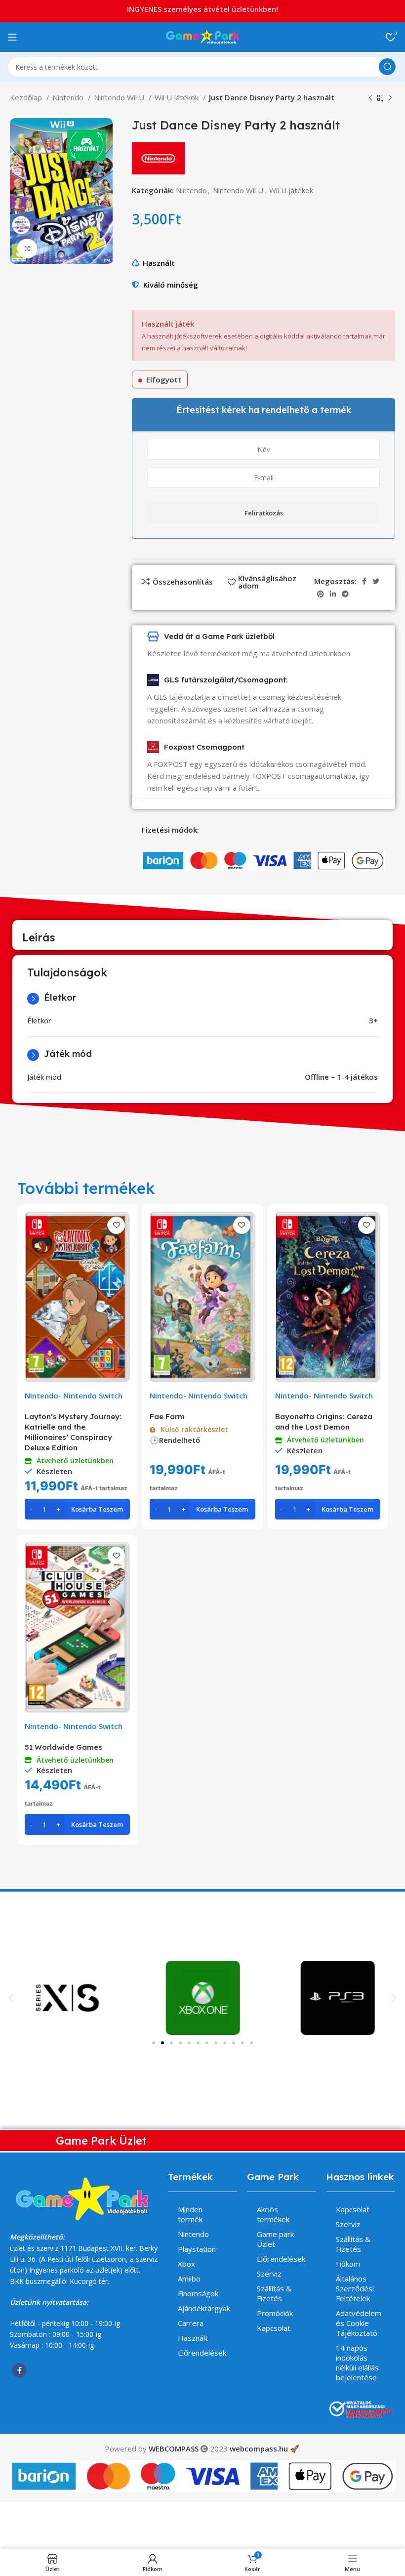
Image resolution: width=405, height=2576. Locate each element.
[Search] (387, 67)
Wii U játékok (178, 97)
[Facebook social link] (364, 581)
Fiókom (348, 2264)
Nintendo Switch (93, 1395)
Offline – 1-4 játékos (341, 1077)
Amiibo (189, 2279)
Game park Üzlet (275, 2239)
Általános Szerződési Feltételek (355, 2288)
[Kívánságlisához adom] (116, 1225)
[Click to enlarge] (27, 249)
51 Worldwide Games (63, 1747)
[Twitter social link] (376, 581)
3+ (373, 1020)
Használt (159, 263)
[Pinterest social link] (321, 594)
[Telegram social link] (345, 594)
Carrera (191, 2323)
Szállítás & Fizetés (274, 2293)
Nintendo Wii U (120, 97)
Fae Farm (167, 1416)
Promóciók (275, 2313)
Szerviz (269, 2274)
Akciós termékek (273, 2214)
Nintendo (69, 97)
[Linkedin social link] (333, 594)
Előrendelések (202, 2353)
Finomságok (198, 2293)
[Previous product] (370, 98)
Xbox (186, 2264)
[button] (11, 1998)
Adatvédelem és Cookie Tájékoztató (359, 2323)
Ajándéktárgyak (204, 2308)
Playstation (197, 2249)
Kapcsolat (274, 2328)
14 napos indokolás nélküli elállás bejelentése (357, 2363)
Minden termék (190, 2214)
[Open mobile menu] (12, 37)
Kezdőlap (27, 97)
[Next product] (390, 98)
